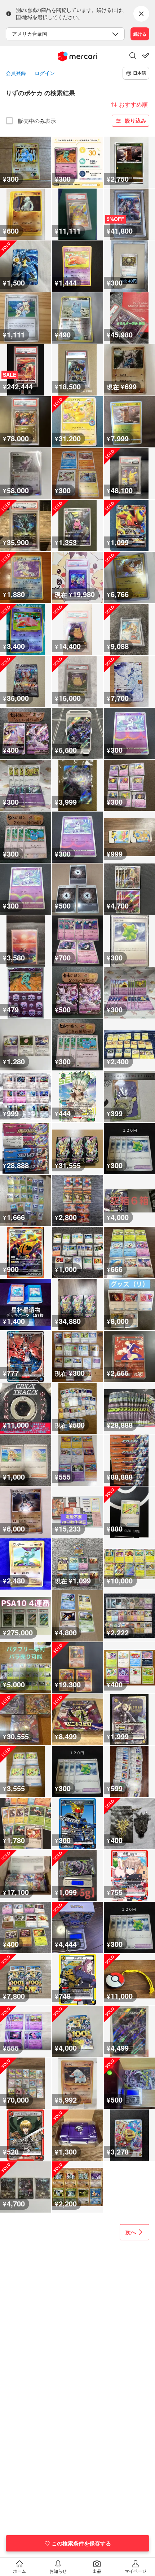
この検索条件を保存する (81, 2543)
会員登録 (16, 73)
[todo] (146, 56)
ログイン (45, 73)
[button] (133, 56)
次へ (131, 2232)
